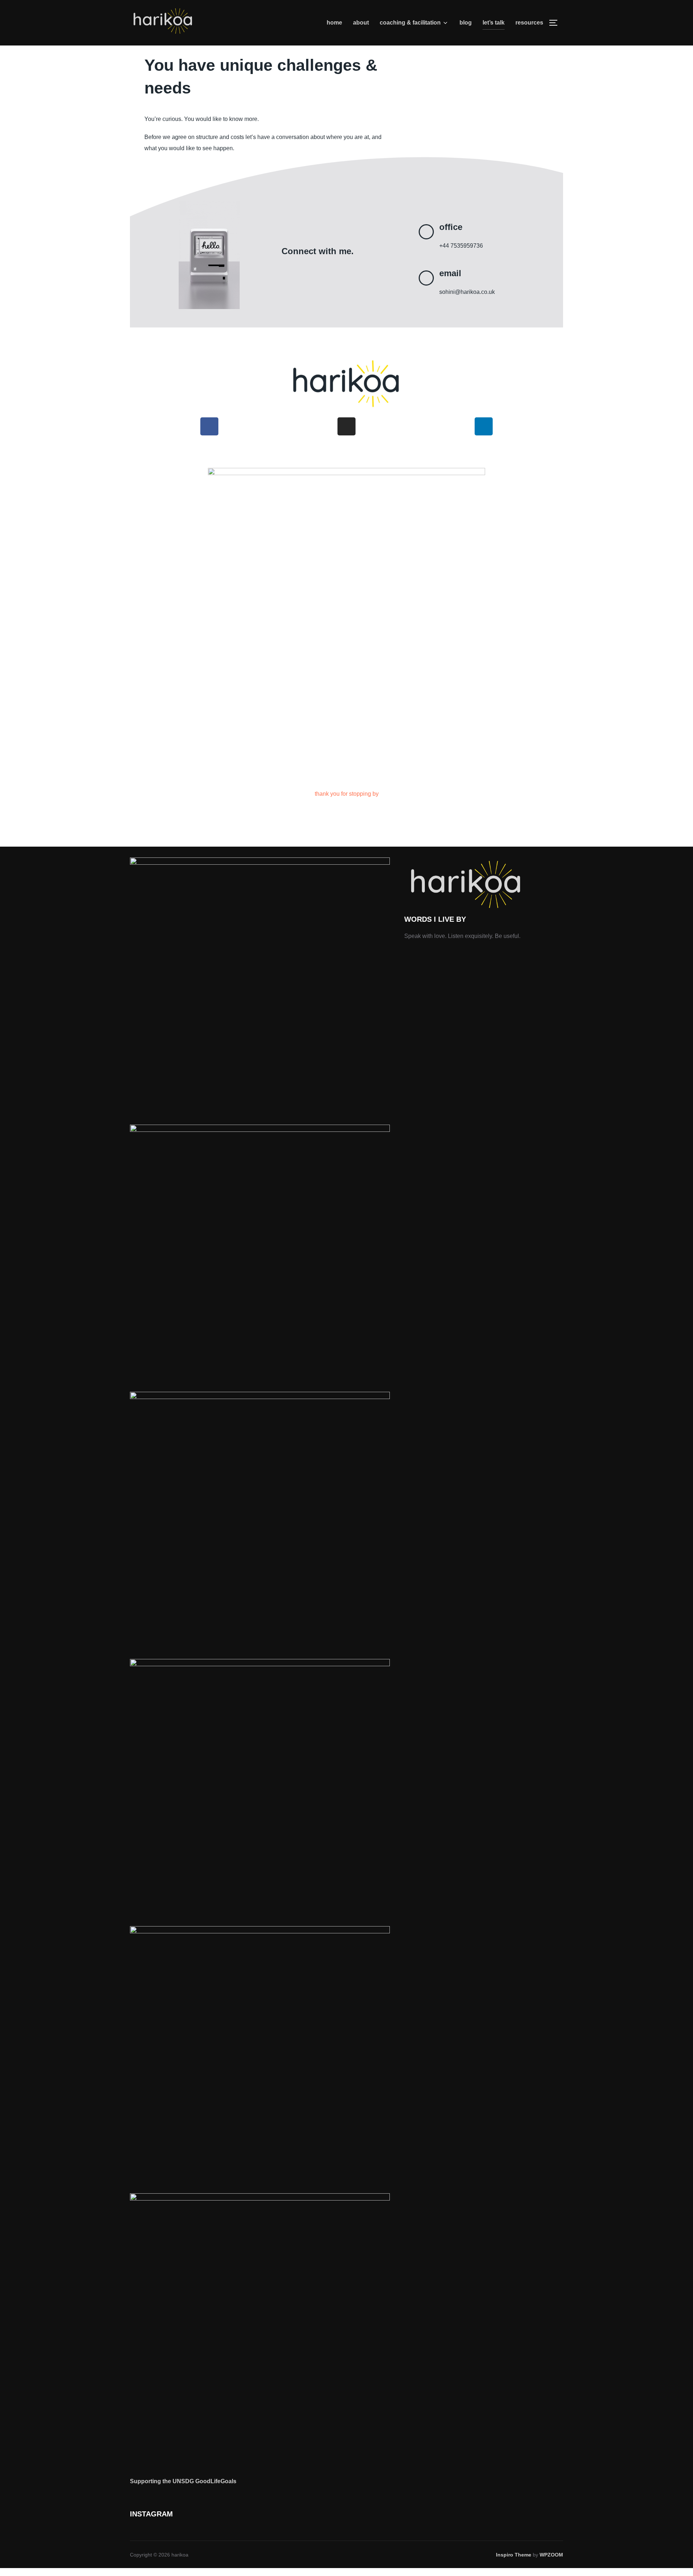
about (361, 23)
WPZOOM (551, 2555)
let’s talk (494, 23)
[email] (426, 278)
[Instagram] (346, 426)
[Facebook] (209, 426)
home (334, 23)
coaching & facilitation (410, 23)
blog (466, 23)
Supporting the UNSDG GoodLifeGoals (183, 2481)
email (450, 273)
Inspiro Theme (514, 2555)
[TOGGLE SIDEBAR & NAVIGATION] (556, 23)
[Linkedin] (484, 426)
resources (529, 23)
